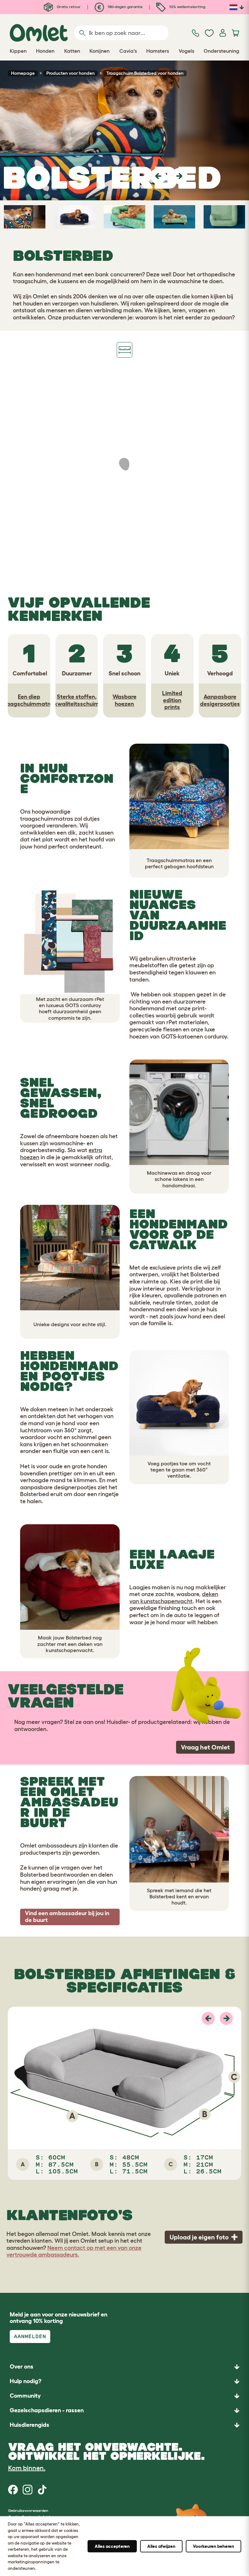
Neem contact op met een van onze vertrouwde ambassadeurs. (74, 2251)
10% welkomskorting (187, 7)
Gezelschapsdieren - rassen (47, 2410)
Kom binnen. (27, 2468)
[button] (158, 176)
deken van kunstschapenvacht (174, 1598)
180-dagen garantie (125, 7)
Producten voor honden (71, 73)
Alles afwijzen (161, 2546)
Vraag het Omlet (205, 1747)
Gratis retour (68, 7)
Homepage (23, 73)
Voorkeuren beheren (213, 2546)
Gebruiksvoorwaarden (28, 2510)
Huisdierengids (30, 2425)
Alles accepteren (112, 2546)
